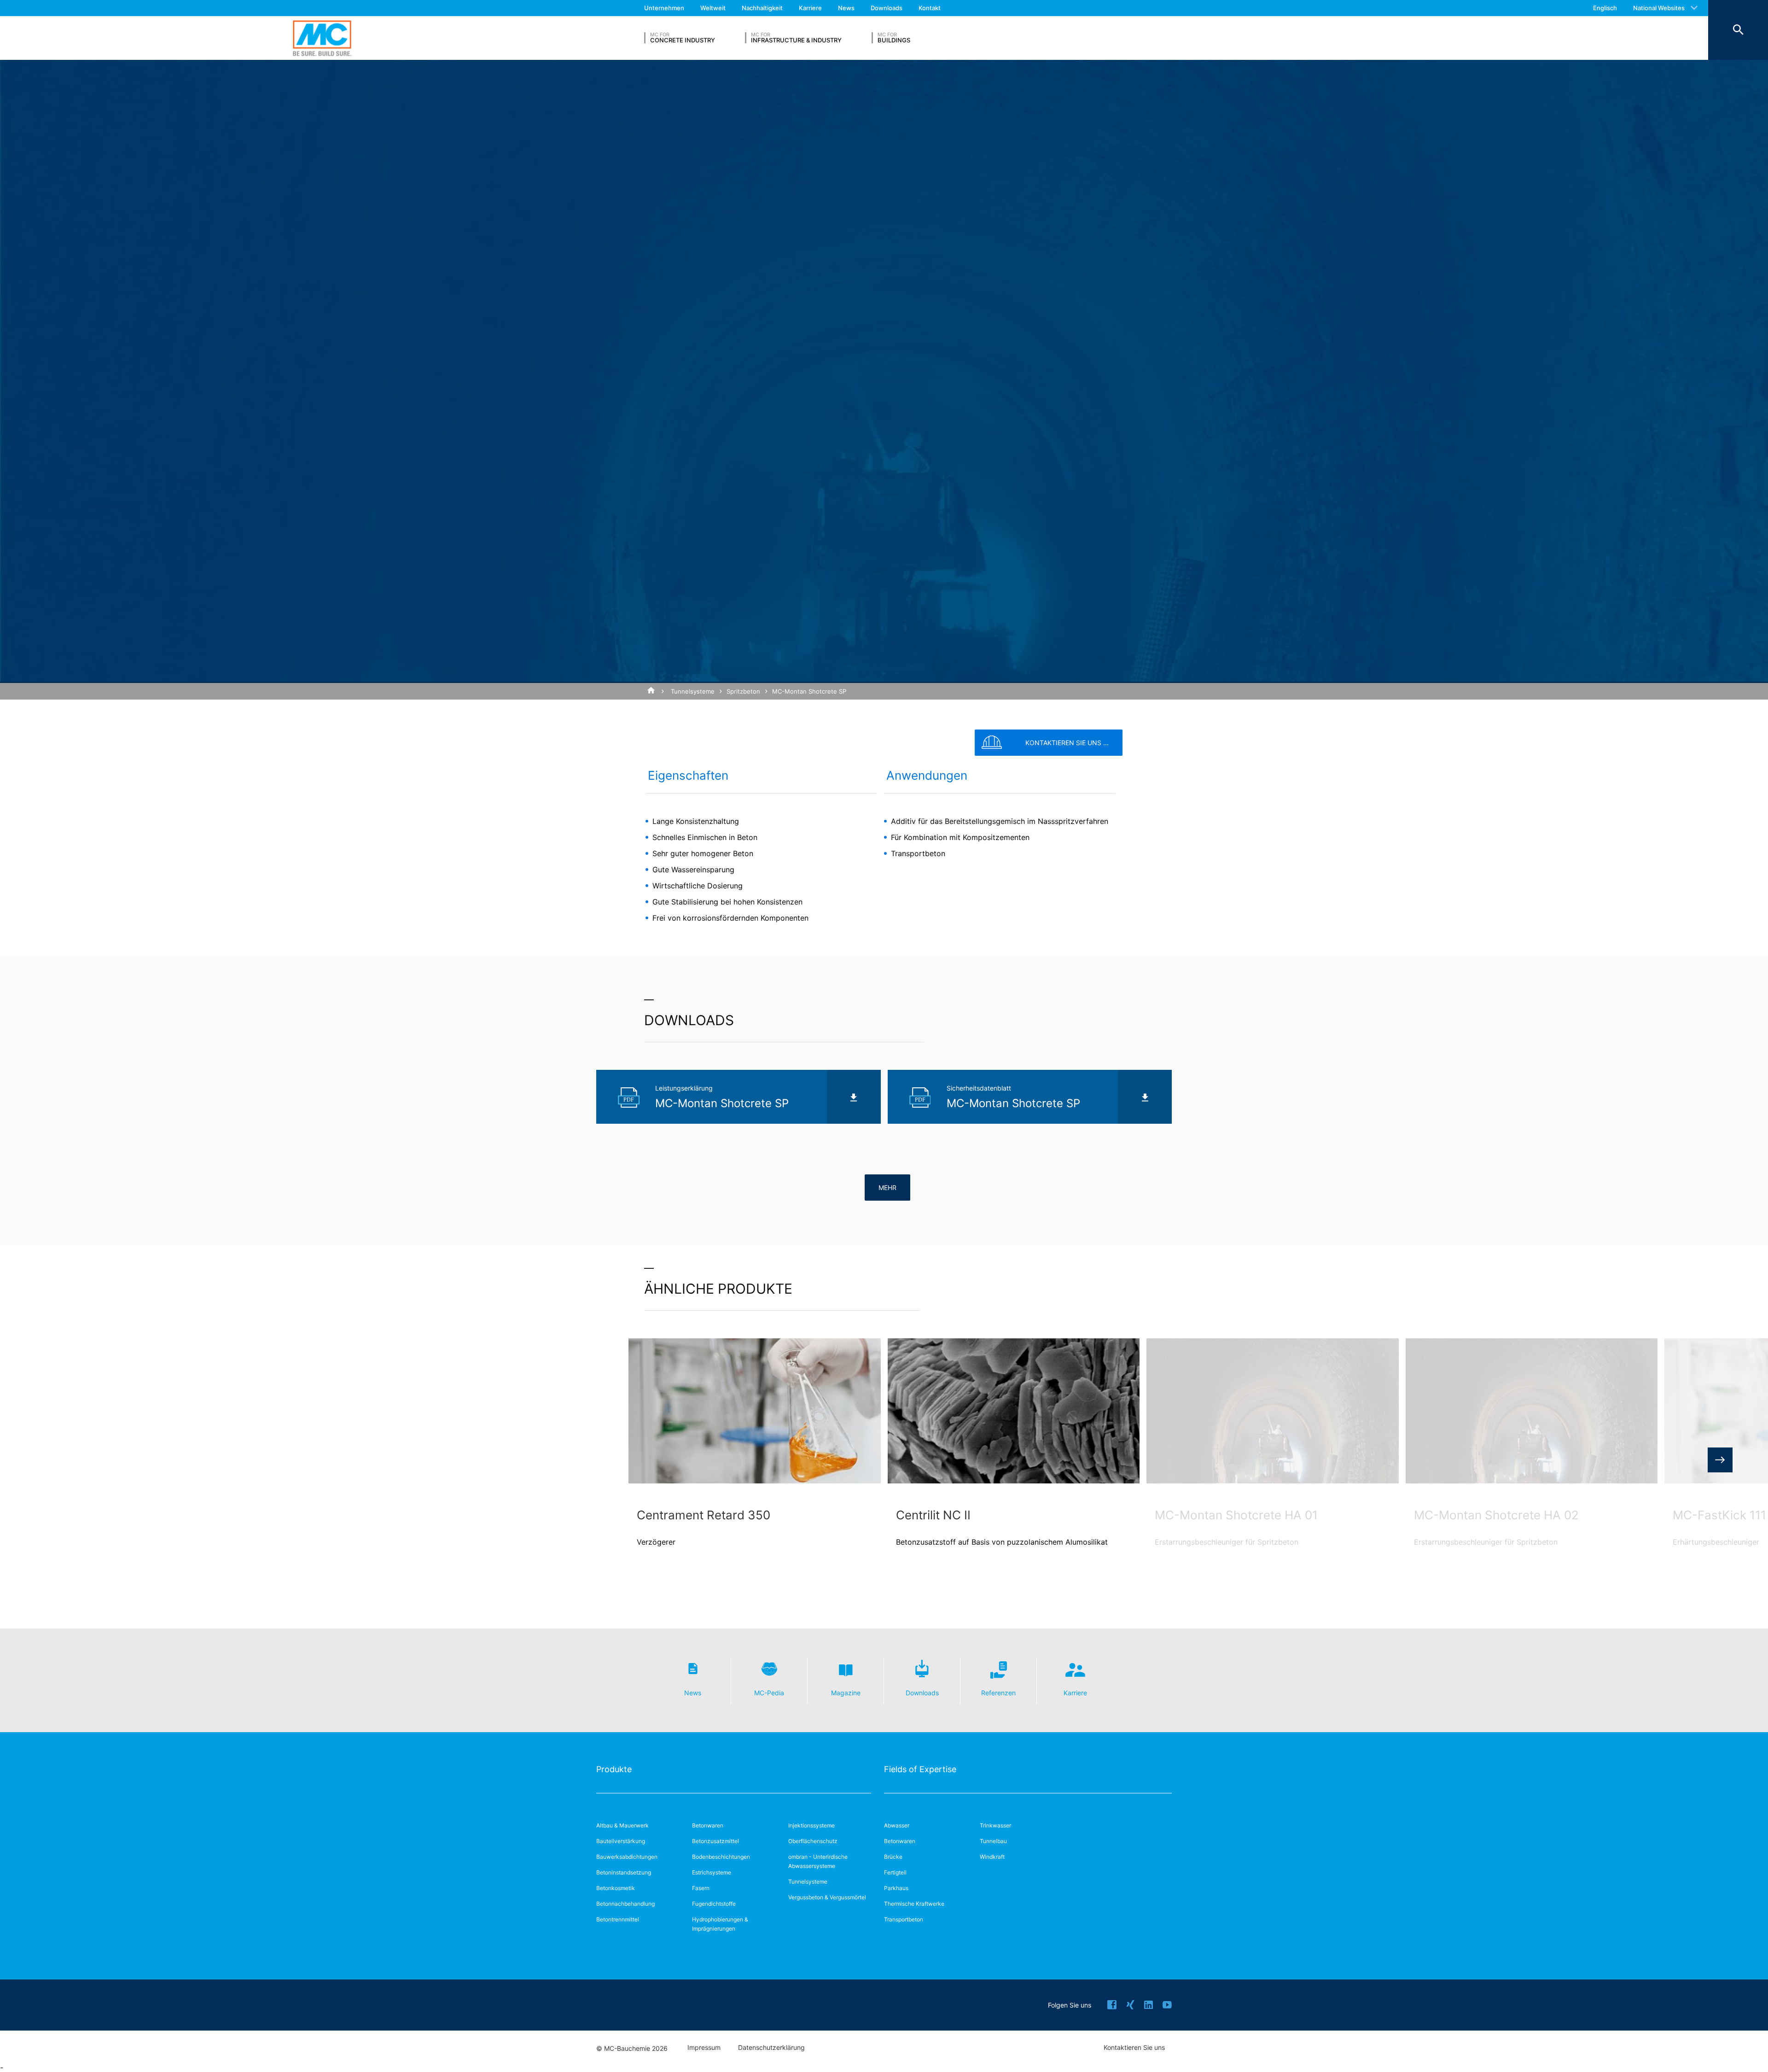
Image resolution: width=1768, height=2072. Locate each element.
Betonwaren (708, 1825)
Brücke (893, 1857)
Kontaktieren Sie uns (1134, 2048)
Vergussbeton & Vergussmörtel (827, 1897)
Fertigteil (895, 1872)
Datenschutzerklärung (771, 2048)
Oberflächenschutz (813, 1841)
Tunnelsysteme (693, 691)
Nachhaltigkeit (762, 8)
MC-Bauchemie (322, 38)
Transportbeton (904, 1919)
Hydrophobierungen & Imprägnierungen (720, 1924)
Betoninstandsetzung (624, 1872)
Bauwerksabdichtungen (627, 1857)
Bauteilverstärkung (621, 1841)
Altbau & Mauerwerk (622, 1825)
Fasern (701, 1888)
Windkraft (992, 1857)
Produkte (614, 1769)
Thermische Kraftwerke (914, 1904)
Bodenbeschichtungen (721, 1857)
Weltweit (713, 8)
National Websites (1659, 8)
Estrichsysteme (712, 1872)
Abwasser (897, 1825)
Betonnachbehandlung (625, 1904)
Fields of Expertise (920, 1769)
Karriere (810, 8)
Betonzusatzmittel (715, 1841)
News (846, 8)
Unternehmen (664, 8)
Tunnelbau (993, 1841)
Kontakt (930, 8)
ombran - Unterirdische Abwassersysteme (818, 1861)
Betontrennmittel (618, 1919)
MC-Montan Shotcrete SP (809, 691)
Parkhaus (896, 1888)
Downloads (887, 8)
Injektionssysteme (811, 1825)
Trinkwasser (995, 1825)
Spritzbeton (743, 691)
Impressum (704, 2048)
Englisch (1605, 8)
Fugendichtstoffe (714, 1904)
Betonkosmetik (616, 1888)
